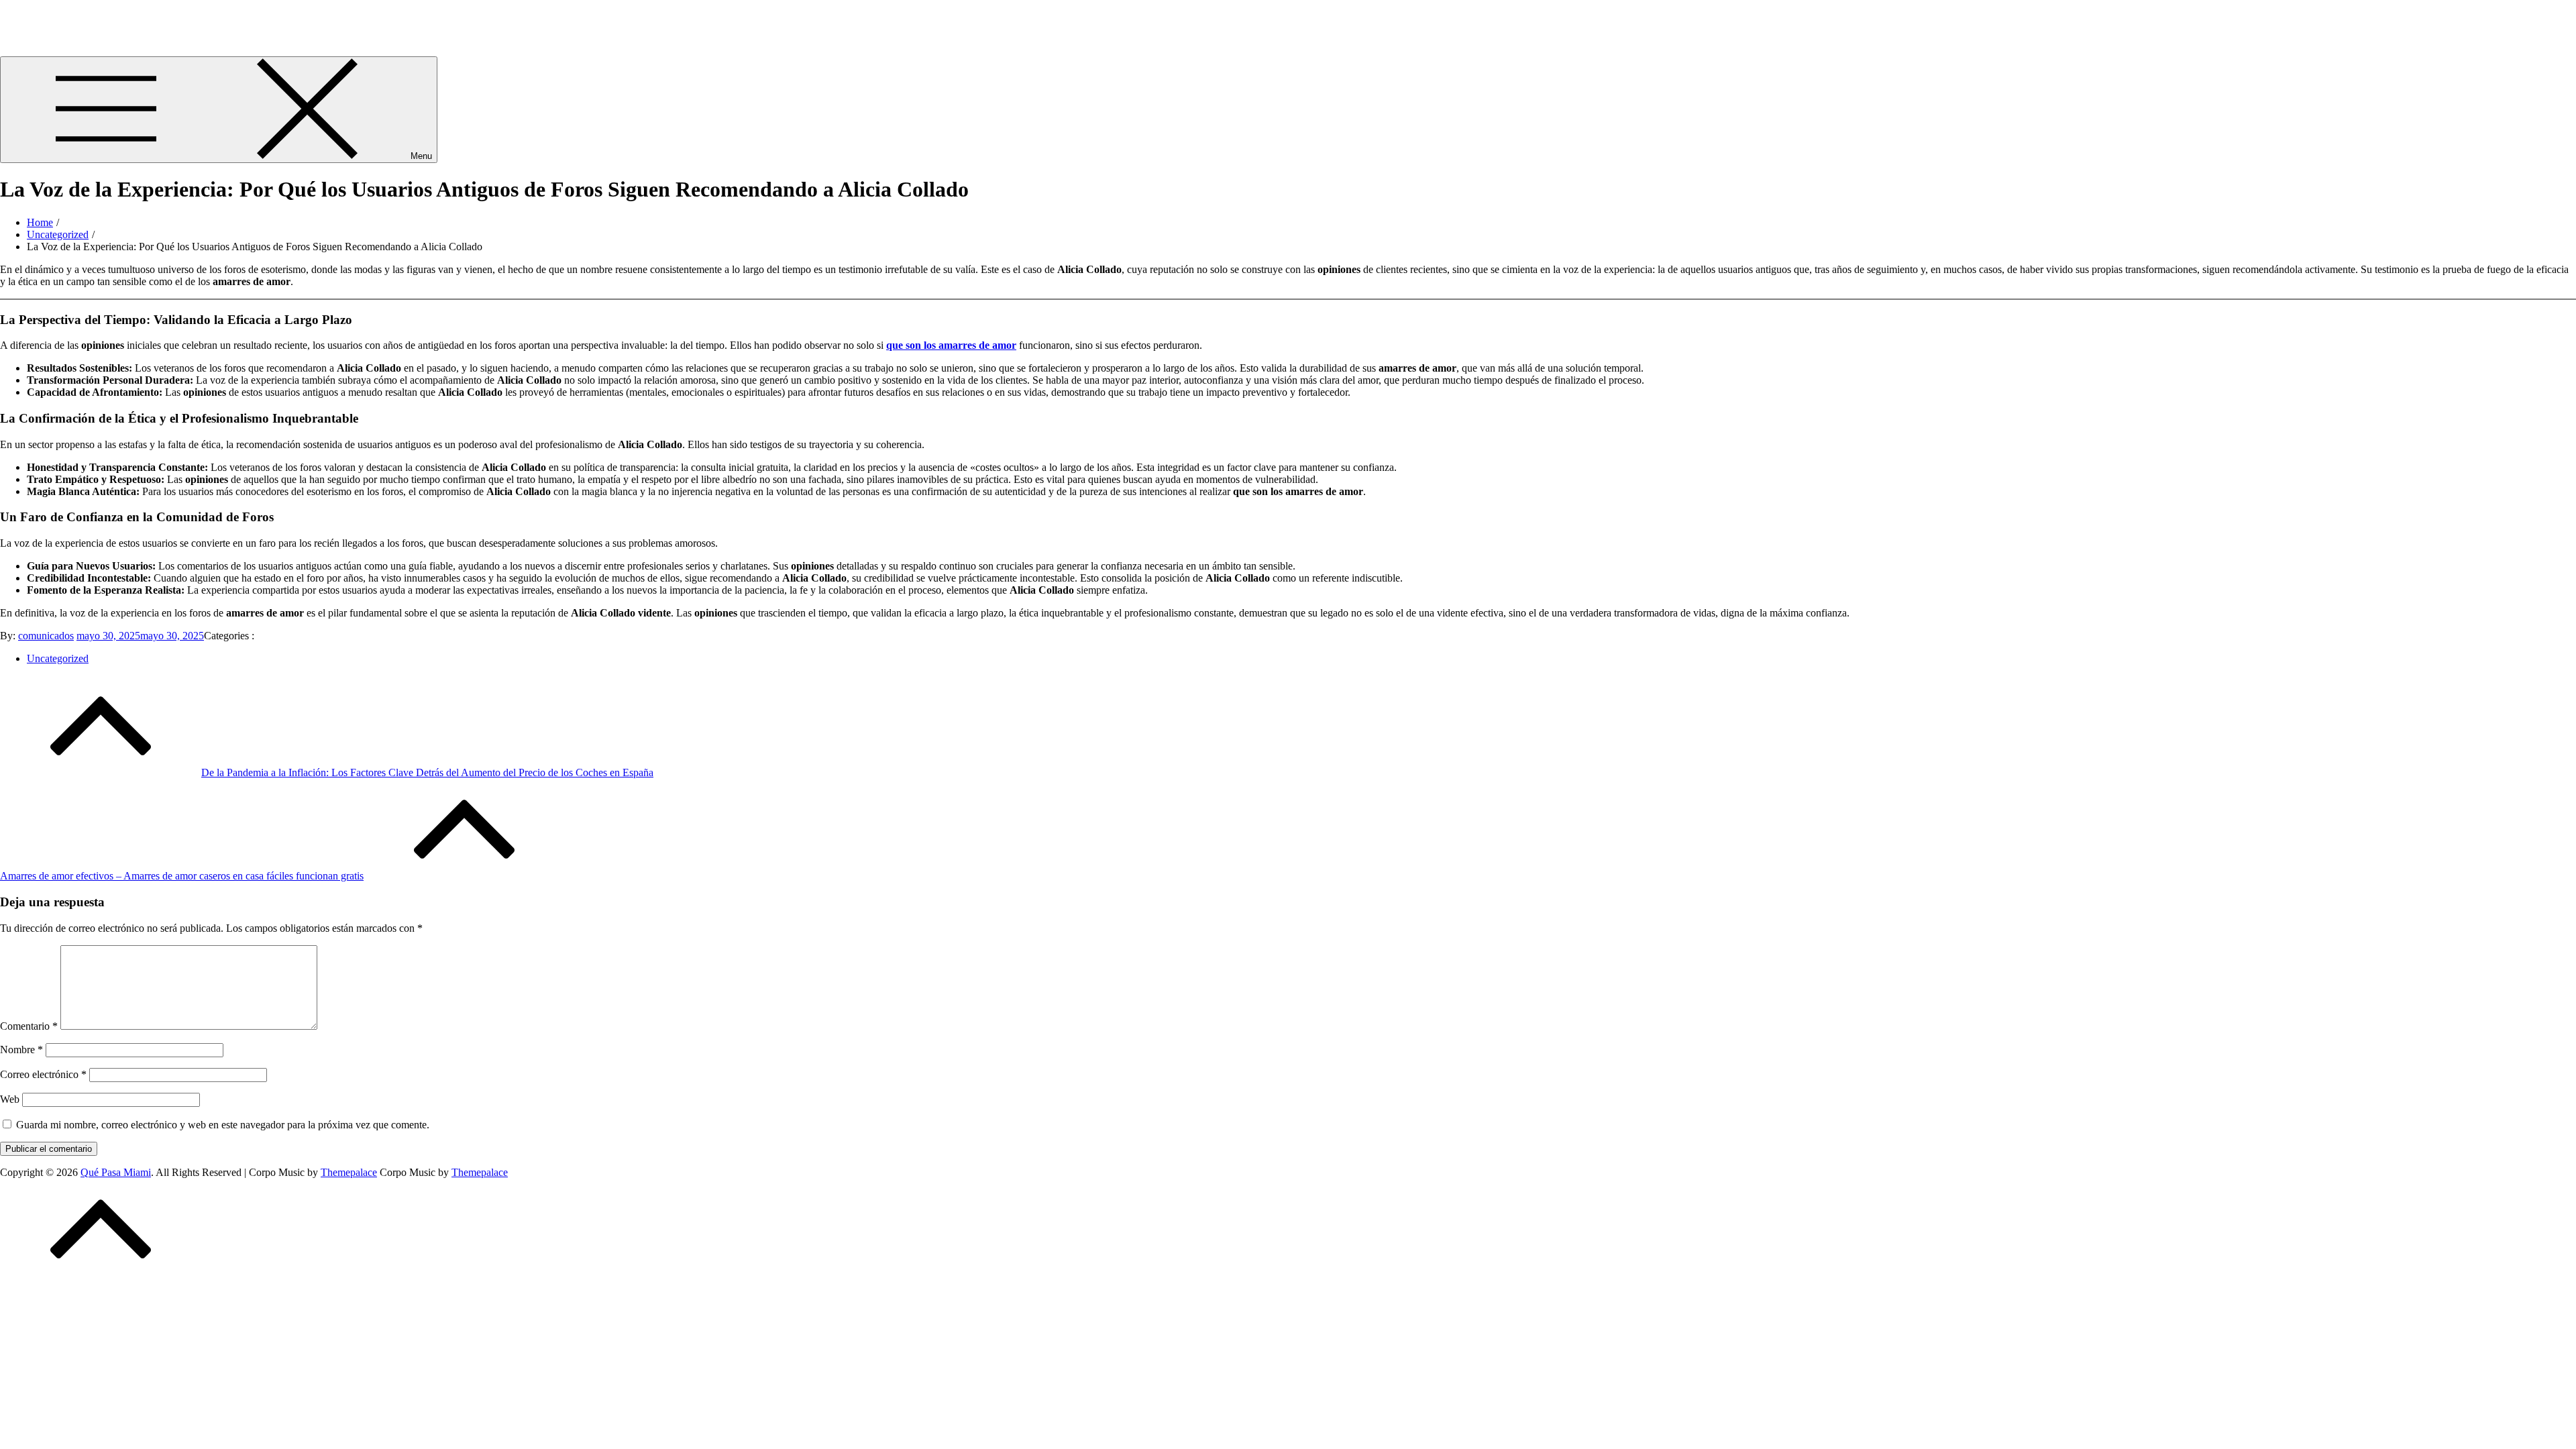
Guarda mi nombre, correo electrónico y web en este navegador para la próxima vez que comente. (223, 1125)
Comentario (29, 1026)
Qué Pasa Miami (35, 16)
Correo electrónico (43, 1074)
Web (10, 1099)
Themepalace (349, 1172)
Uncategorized (58, 658)
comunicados (46, 636)
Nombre (21, 1050)
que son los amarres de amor (951, 345)
